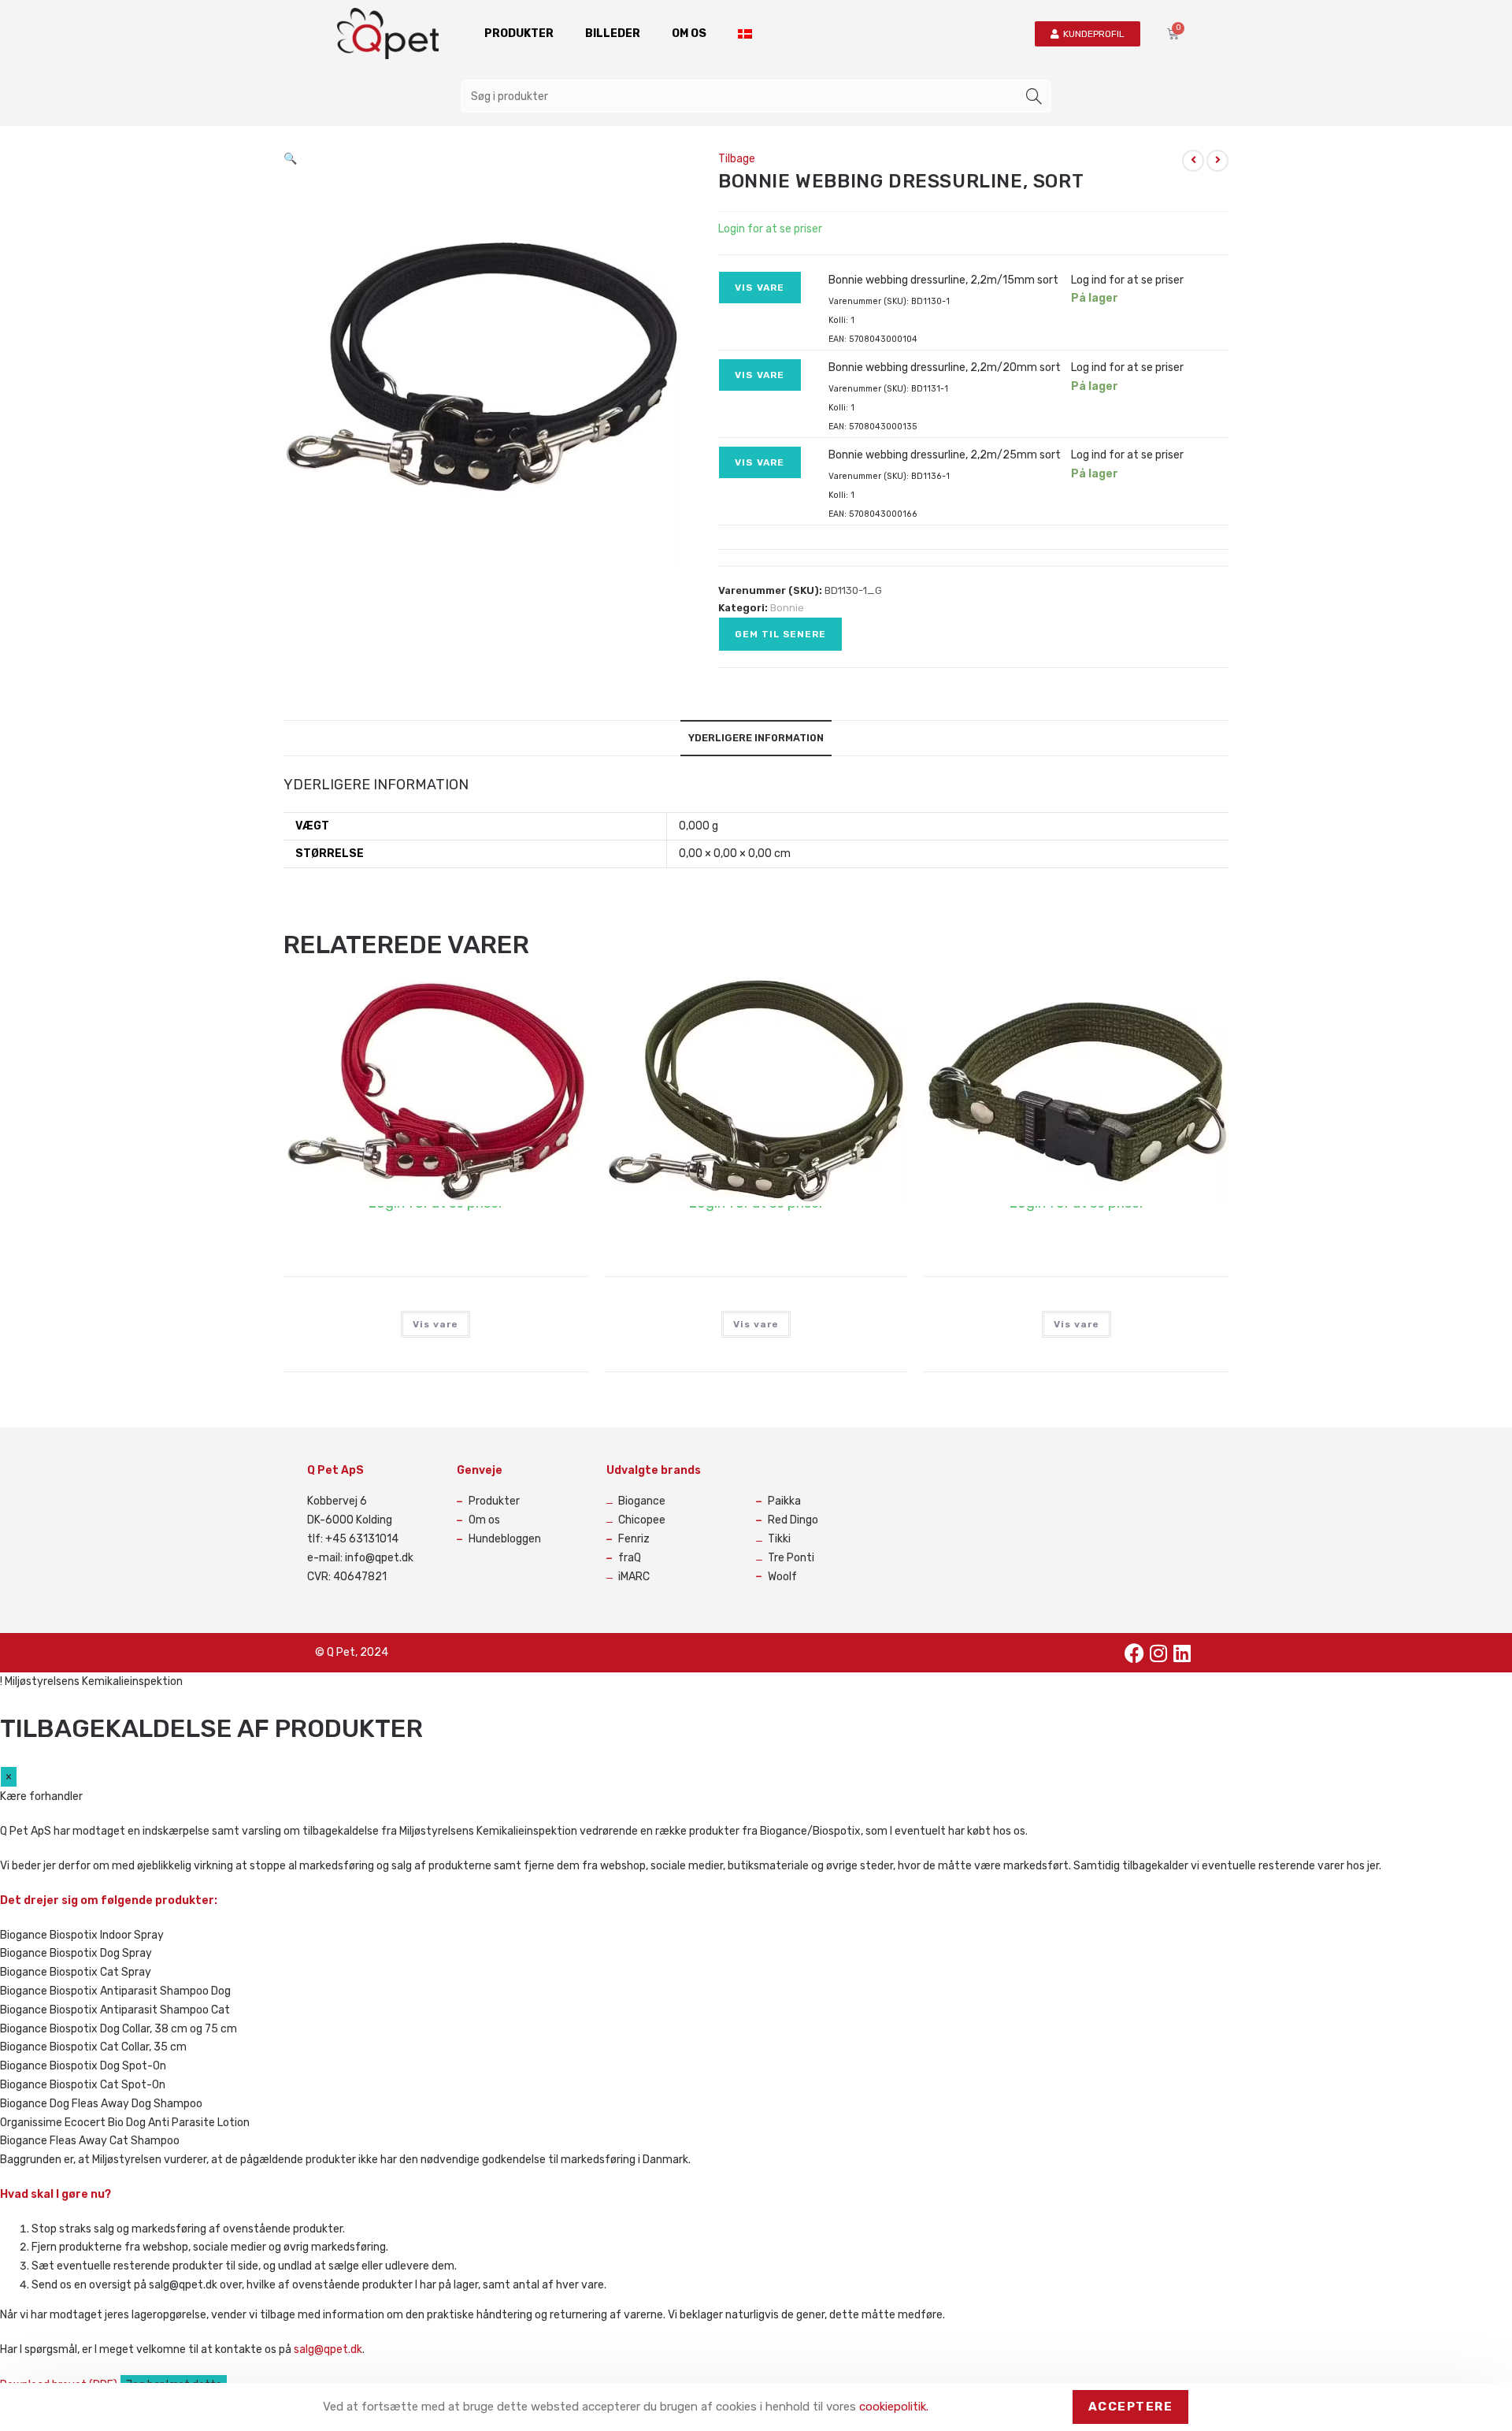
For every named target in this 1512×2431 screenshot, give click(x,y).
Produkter (519, 33)
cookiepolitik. (894, 2407)
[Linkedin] (1182, 1653)
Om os (689, 33)
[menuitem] (745, 34)
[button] (290, 159)
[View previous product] (1193, 161)
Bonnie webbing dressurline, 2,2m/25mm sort (945, 455)
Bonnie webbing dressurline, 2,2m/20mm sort (945, 367)
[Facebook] (1135, 1653)
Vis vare (760, 288)
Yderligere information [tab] (756, 738)
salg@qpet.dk (328, 2349)
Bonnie (787, 608)
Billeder (613, 33)
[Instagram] (1158, 1653)
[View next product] (1217, 161)
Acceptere (1131, 2407)
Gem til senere (780, 634)
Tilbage (737, 159)
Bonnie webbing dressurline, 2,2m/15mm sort (943, 280)
